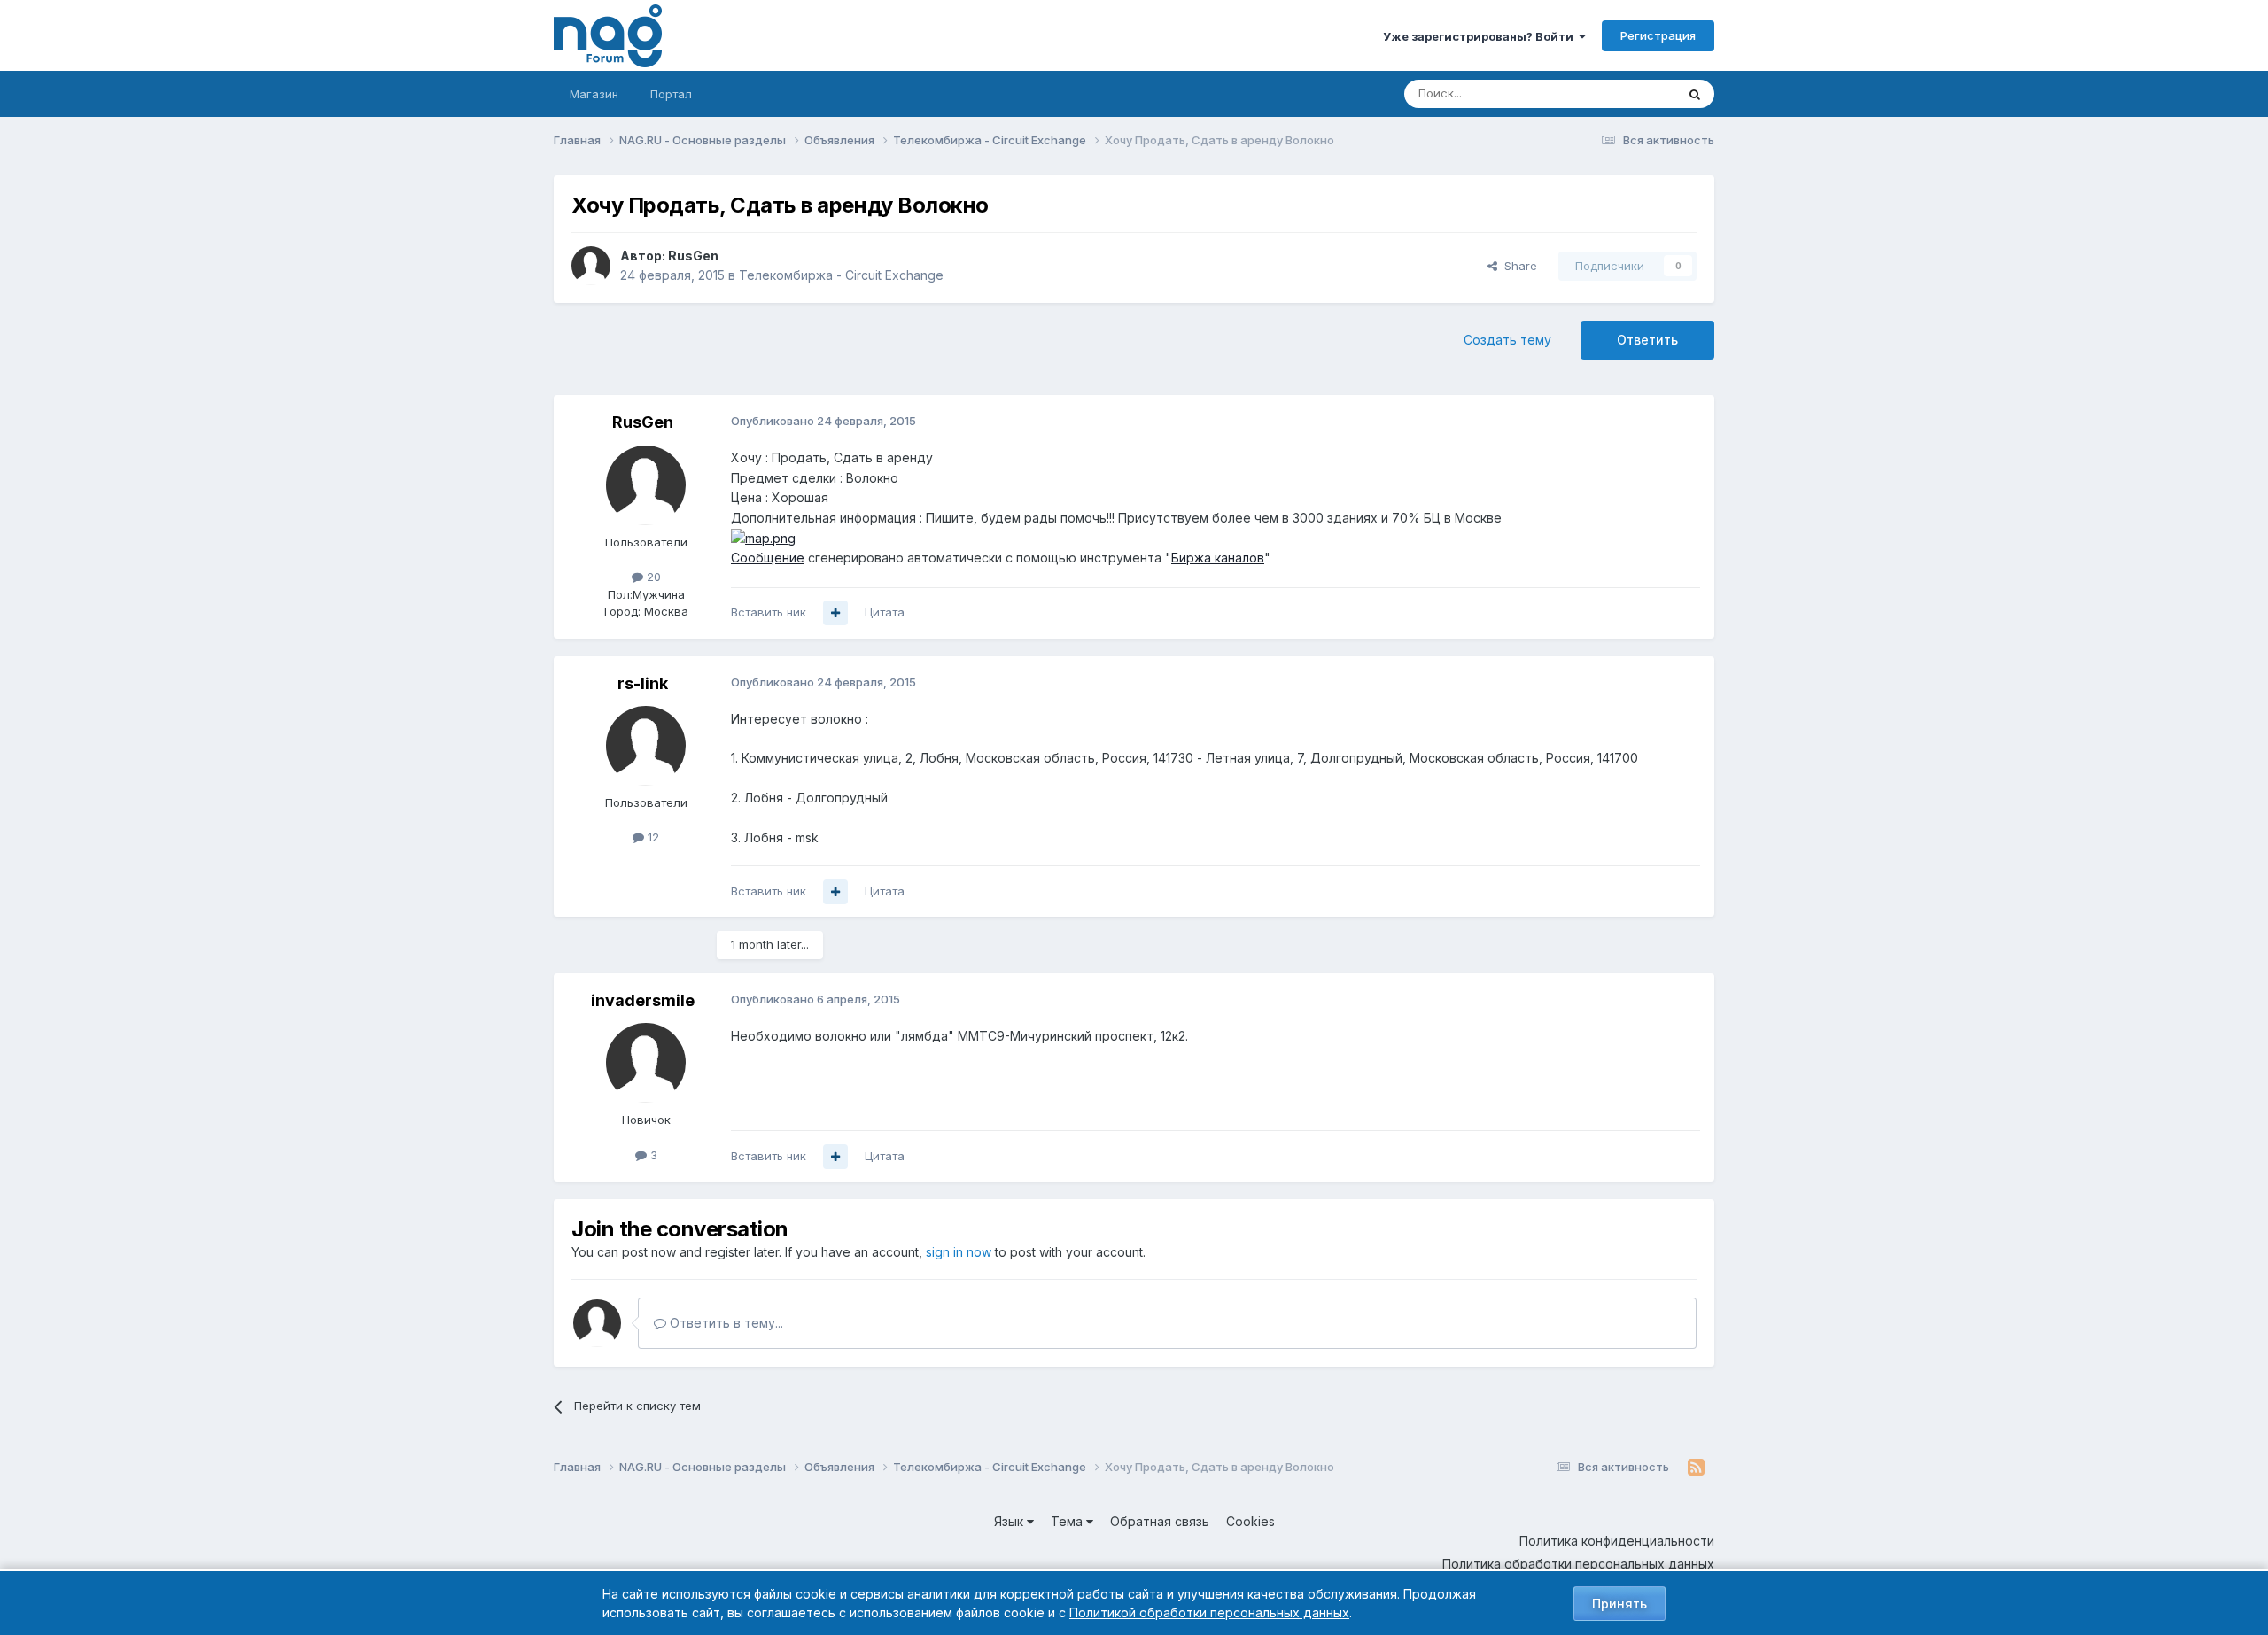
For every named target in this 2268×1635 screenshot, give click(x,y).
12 (652, 837)
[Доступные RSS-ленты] (1696, 1468)
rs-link (643, 683)
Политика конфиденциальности (1617, 1541)
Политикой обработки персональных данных (1209, 1612)
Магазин (594, 94)
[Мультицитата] (835, 613)
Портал (671, 94)
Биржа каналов (1218, 558)
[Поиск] (1695, 94)
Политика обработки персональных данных (1578, 1564)
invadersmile (643, 1000)
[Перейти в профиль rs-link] (646, 746)
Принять (1619, 1604)
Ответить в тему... (725, 1323)
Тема (1068, 1521)
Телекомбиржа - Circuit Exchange (841, 275)
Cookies (1251, 1521)
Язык (1010, 1521)
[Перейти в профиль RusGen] (591, 266)
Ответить (1647, 340)
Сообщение (768, 558)
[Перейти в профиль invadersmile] (646, 1063)
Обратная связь (1160, 1521)
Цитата (885, 612)
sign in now (959, 1252)
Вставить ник (769, 612)
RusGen (693, 256)
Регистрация (1658, 35)
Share (1517, 266)
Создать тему (1507, 340)
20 (652, 577)
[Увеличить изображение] (763, 537)
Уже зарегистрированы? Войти (1481, 36)
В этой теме (1620, 93)
